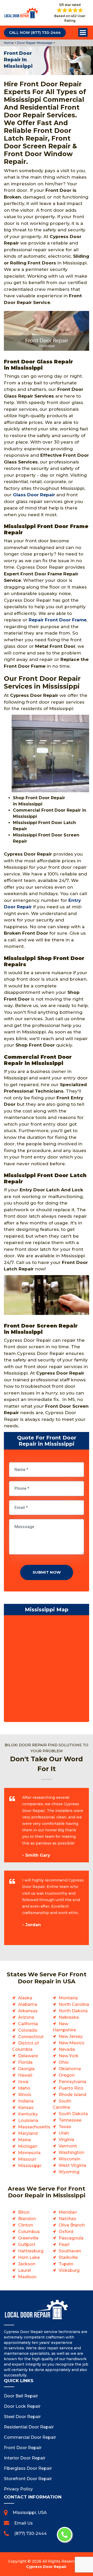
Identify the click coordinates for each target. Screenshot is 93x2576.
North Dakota (73, 2011)
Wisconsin (69, 2159)
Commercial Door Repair (30, 2437)
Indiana (26, 2101)
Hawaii (25, 2075)
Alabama (28, 2004)
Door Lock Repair (22, 2406)
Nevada (67, 2049)
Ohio (64, 2062)
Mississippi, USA (30, 2513)
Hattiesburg (31, 2251)
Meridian (68, 2212)
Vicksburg (69, 2270)
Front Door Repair (23, 2448)
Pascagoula (71, 2238)
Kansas (26, 2108)
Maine (25, 2140)
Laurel (25, 2270)
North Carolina (74, 2004)
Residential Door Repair (29, 2427)
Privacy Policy (18, 2489)
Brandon (27, 2219)
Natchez (67, 2219)
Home (9, 43)
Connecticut (31, 2037)
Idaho (24, 2088)
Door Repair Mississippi (34, 43)
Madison (27, 2277)
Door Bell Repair (21, 2396)
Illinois (25, 2095)
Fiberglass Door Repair (28, 2468)
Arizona (26, 2017)
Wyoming (69, 2172)
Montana (68, 1998)
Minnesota (29, 2153)
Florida (25, 2062)
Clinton (26, 2225)
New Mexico (72, 2043)
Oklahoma (70, 2069)
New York (69, 2056)
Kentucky (28, 2114)
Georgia (26, 2069)
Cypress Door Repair (46, 2567)
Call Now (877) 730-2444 (35, 33)
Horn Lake (29, 2257)
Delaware (28, 2056)
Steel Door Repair (22, 2417)
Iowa (23, 2082)
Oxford (66, 2232)
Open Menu (83, 33)
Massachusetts (34, 2127)
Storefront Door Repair (28, 2479)
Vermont (68, 2146)
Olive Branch (72, 2225)
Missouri (27, 2159)
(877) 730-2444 (30, 2533)
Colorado (28, 2030)
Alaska (25, 1998)
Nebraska (69, 2017)
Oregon (67, 2075)
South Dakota (73, 2114)
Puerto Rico (71, 2088)
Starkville (68, 2257)
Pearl (64, 2245)
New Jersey (71, 2036)
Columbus (29, 2232)
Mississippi (30, 2166)
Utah (64, 2133)
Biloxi (24, 2212)
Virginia (66, 2140)
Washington (71, 2152)
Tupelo (66, 2264)
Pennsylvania (72, 2082)
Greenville (28, 2238)
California (28, 2024)
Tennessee (70, 2120)
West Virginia (72, 2165)
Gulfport (27, 2245)
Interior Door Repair (25, 2458)
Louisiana (28, 2120)
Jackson (27, 2264)
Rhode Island (72, 2095)
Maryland (28, 2133)
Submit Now (47, 1572)
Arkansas (28, 2011)
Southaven (70, 2251)
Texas (65, 2127)
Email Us (24, 2523)
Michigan (28, 2146)
